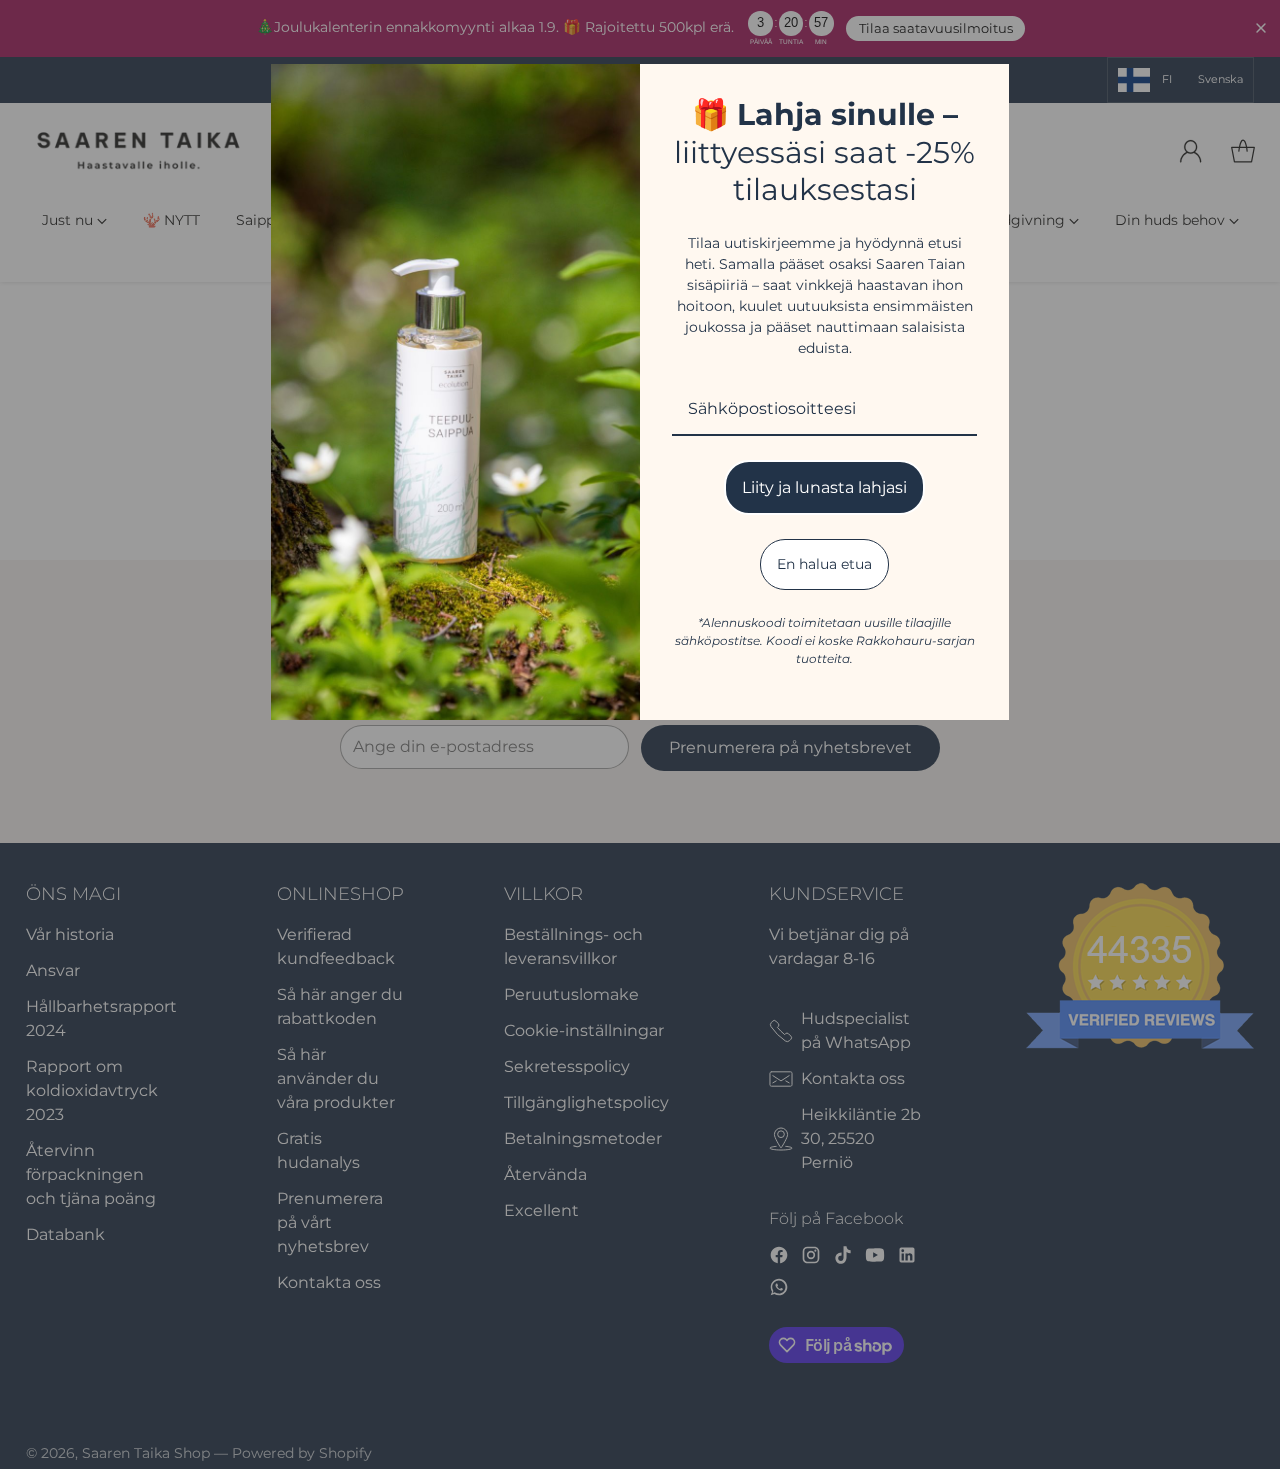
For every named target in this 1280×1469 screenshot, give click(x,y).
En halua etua (824, 564)
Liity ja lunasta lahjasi (824, 487)
